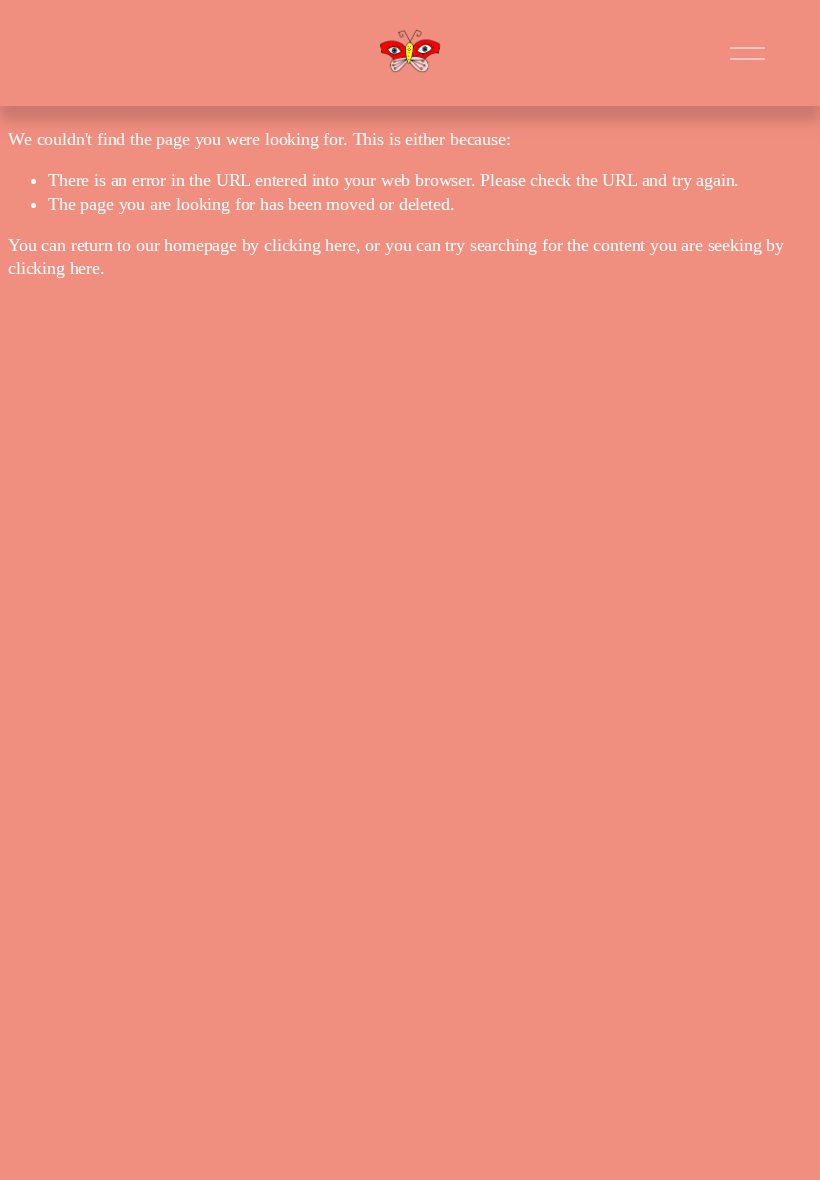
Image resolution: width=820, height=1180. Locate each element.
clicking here (310, 245)
